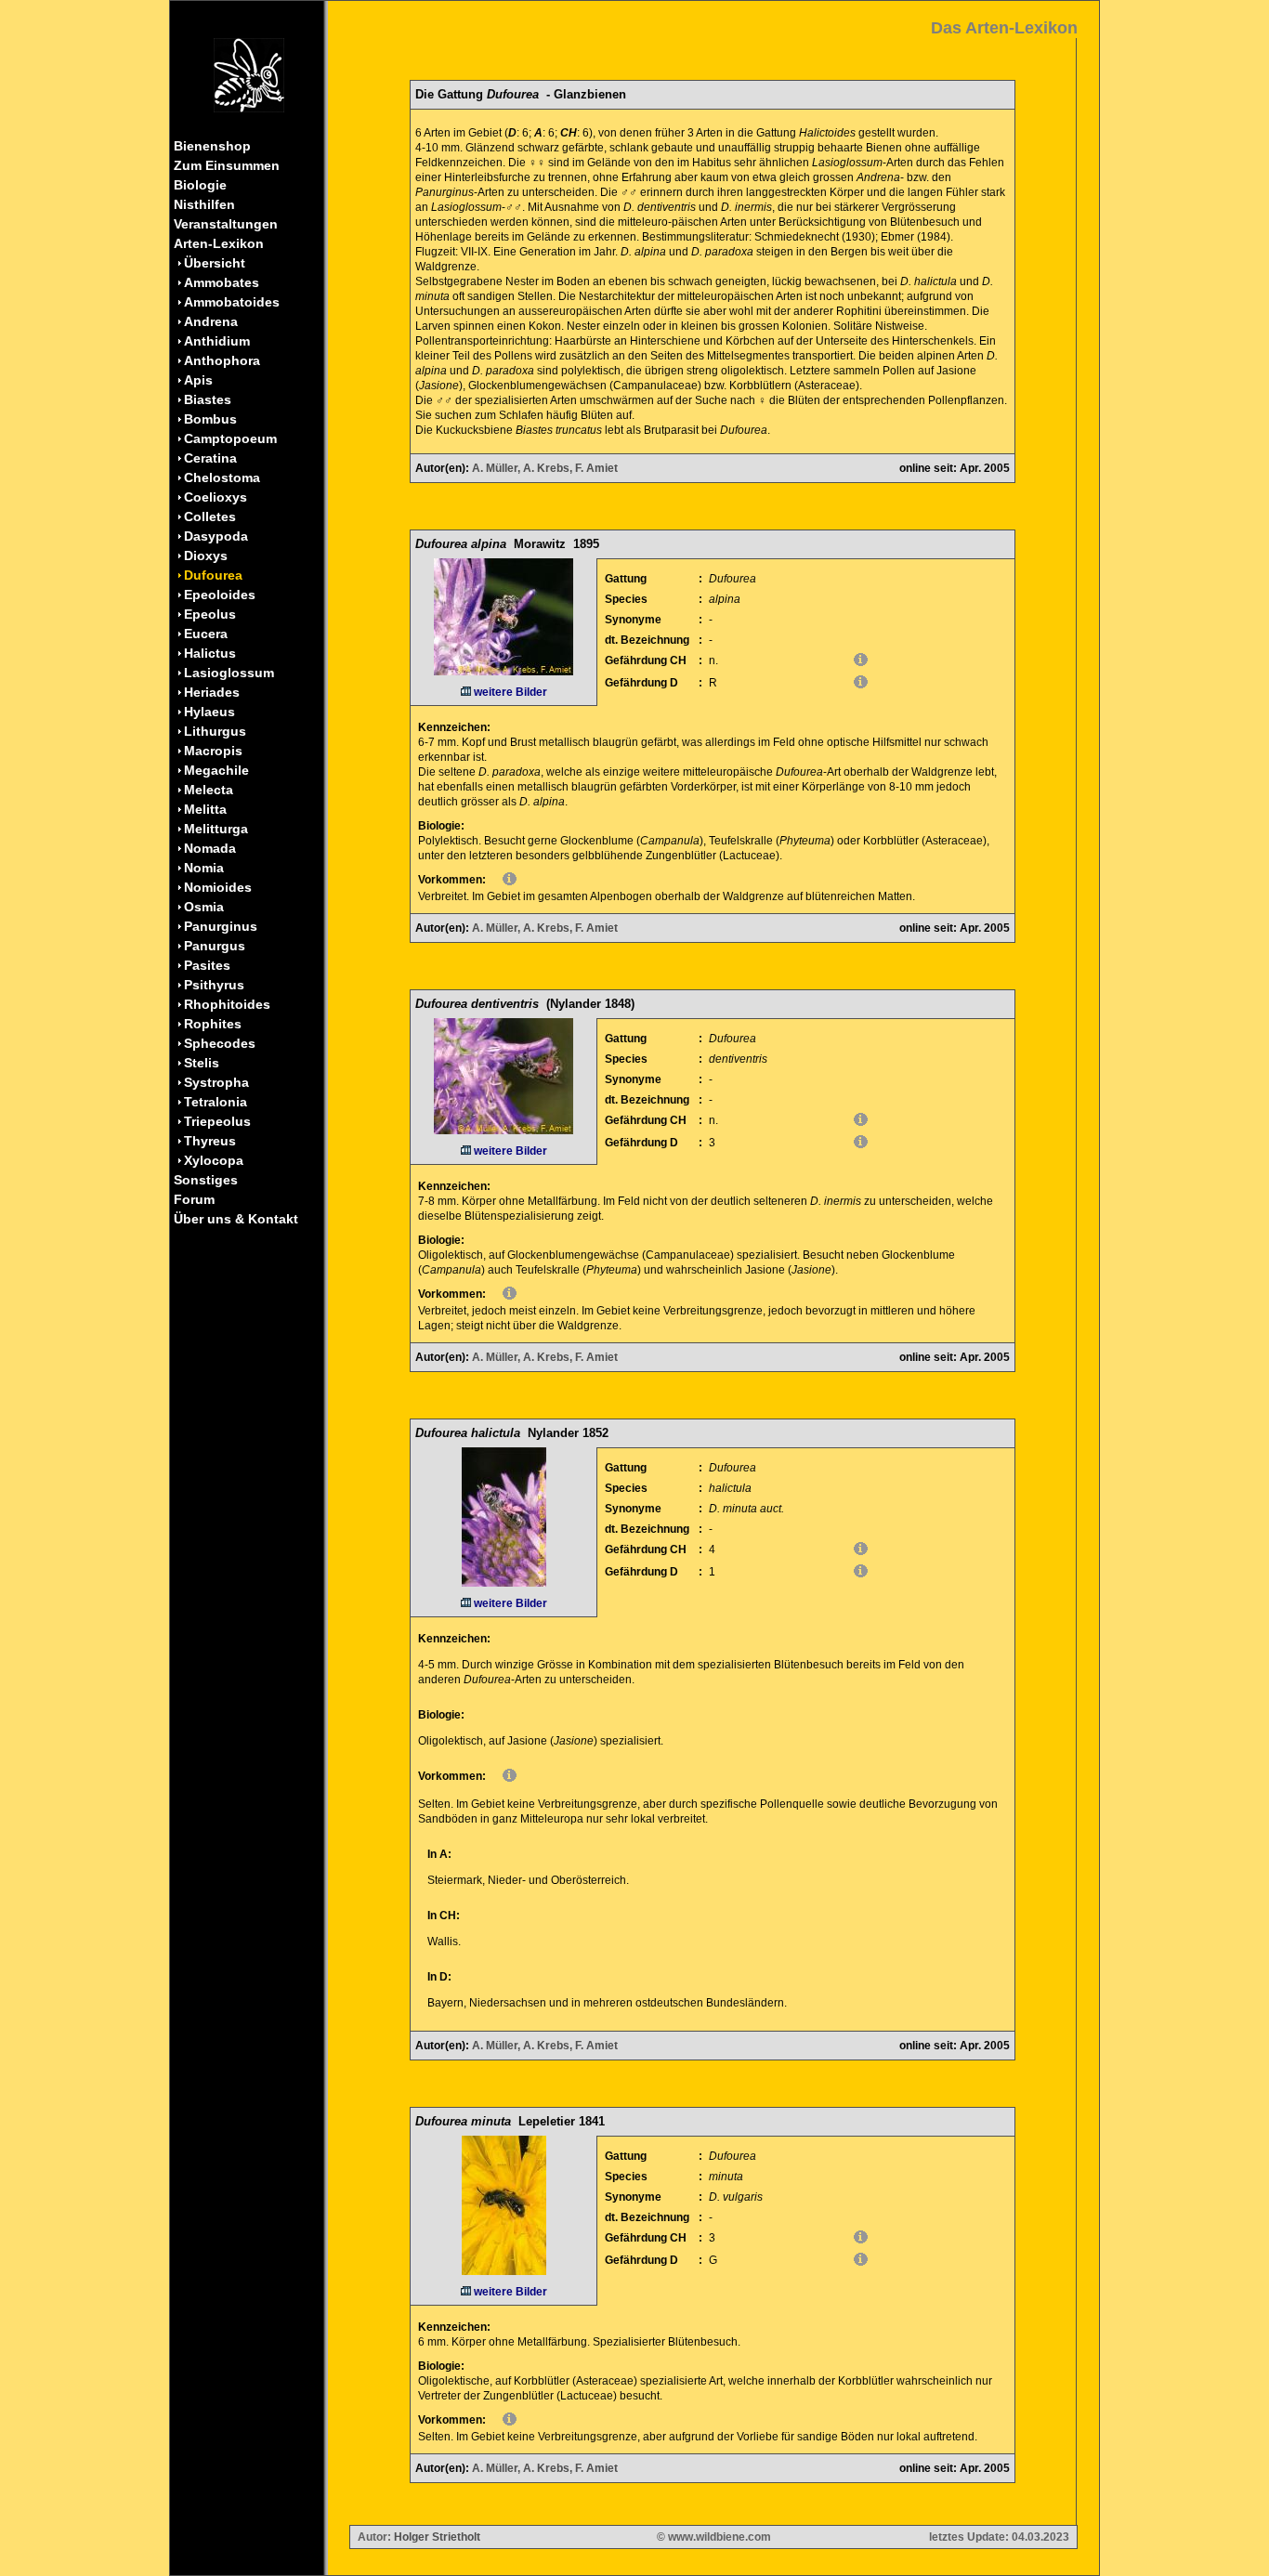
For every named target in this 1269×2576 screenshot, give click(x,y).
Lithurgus (215, 731)
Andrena (211, 321)
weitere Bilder (509, 692)
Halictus (210, 653)
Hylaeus (209, 712)
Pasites (207, 965)
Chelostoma (222, 477)
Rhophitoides (227, 1004)
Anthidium (217, 341)
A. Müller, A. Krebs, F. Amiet (545, 468)
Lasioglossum (229, 673)
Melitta (205, 809)
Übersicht (215, 263)
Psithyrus (214, 985)
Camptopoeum (230, 438)
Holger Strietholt (437, 2537)
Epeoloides (220, 595)
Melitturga (216, 829)
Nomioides (218, 887)
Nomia (204, 868)
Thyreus (210, 1141)
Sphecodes (220, 1043)
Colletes (210, 517)
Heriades (212, 692)
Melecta (209, 790)
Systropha (216, 1082)
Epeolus (210, 614)
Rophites (213, 1024)
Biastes (208, 399)
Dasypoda (216, 536)
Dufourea (213, 575)
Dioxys (206, 556)
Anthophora (222, 360)
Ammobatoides (232, 302)
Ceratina (210, 458)
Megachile (216, 770)
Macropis (213, 751)
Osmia (204, 907)
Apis (198, 380)
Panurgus (215, 946)
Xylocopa (214, 1160)
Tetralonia (216, 1102)
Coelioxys (216, 497)
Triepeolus (217, 1121)
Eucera (206, 634)
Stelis (202, 1063)
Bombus (210, 419)
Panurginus (221, 926)
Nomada (210, 848)
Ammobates (222, 282)
